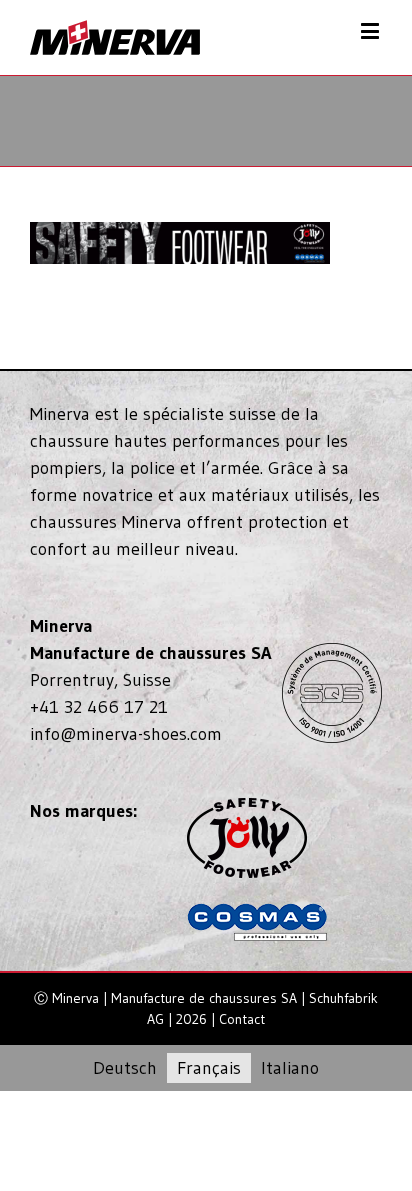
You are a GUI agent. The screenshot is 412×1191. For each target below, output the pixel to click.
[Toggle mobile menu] (371, 30)
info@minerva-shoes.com (126, 734)
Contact (242, 1019)
